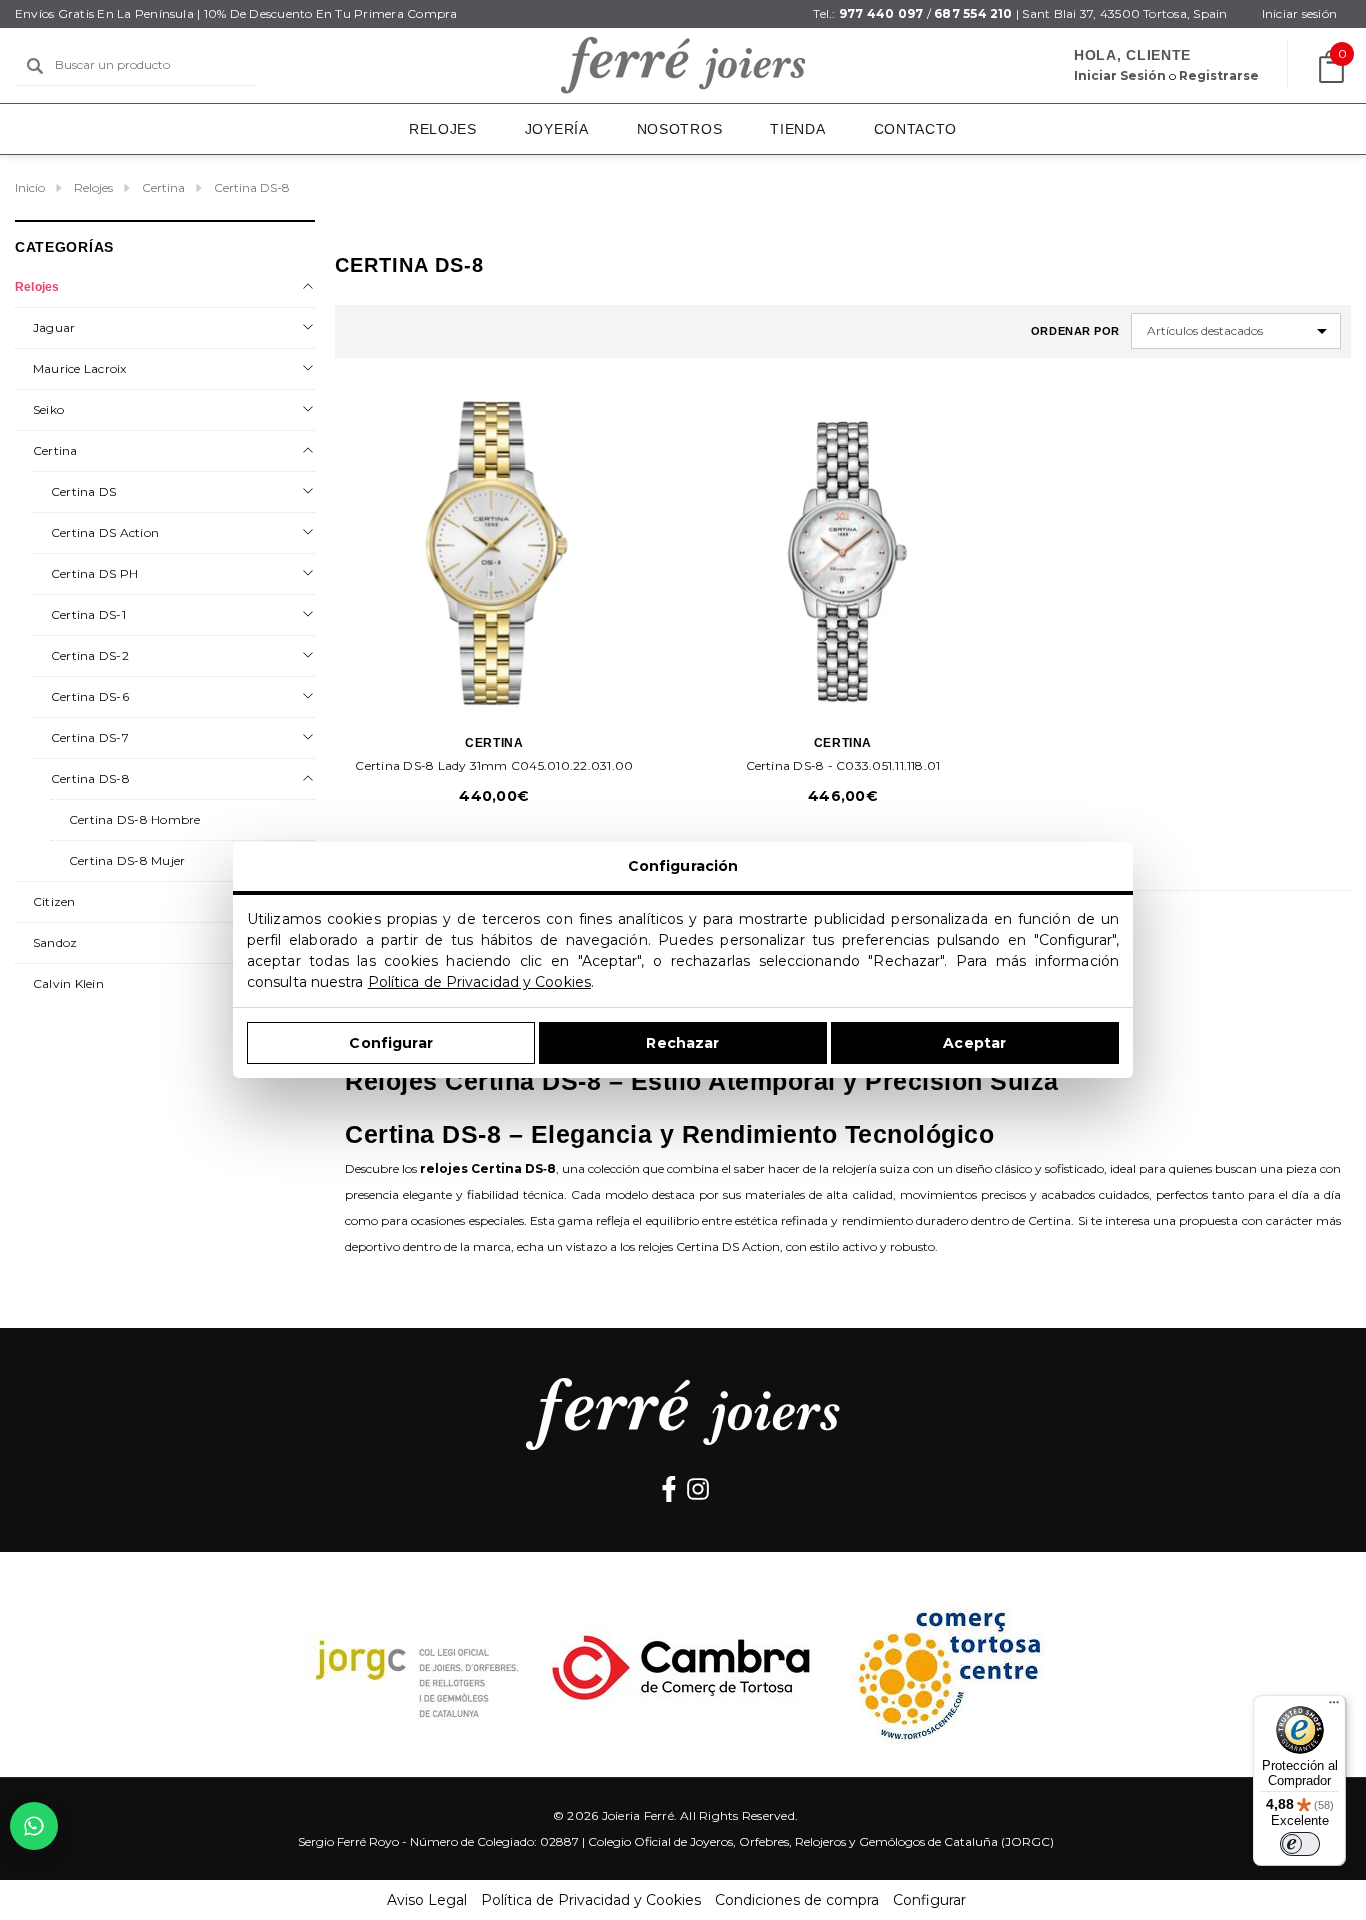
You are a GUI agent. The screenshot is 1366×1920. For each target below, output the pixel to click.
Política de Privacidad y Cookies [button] (591, 1900)
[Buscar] (35, 66)
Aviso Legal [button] (427, 1900)
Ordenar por (1075, 331)
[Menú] (1334, 1707)
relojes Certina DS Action (709, 1246)
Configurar (390, 1043)
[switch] (1300, 1844)
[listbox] (1236, 331)
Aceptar (974, 1043)
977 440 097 (881, 13)
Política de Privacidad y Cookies (479, 982)
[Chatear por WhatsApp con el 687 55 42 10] (34, 1826)
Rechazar (682, 1043)
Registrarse (1219, 75)
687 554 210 (973, 13)
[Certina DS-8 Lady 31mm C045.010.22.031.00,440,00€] (494, 552)
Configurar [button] (929, 1900)
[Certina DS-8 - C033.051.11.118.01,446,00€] (843, 552)
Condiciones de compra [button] (797, 1900)
